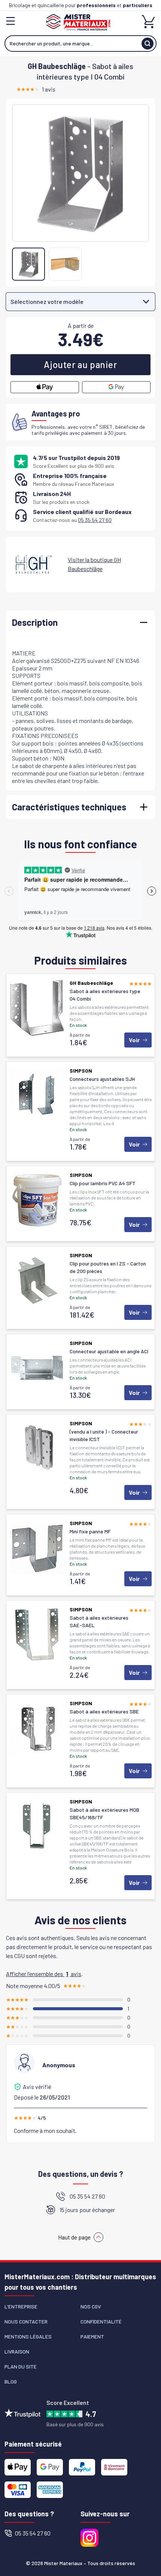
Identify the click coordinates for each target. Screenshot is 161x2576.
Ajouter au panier (80, 364)
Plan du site (21, 2366)
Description (35, 622)
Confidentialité (101, 2321)
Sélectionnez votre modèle (47, 301)
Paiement (92, 2336)
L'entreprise (21, 2306)
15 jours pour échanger (87, 2210)
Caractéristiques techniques (69, 807)
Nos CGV (91, 2306)
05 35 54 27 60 (95, 520)
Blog (11, 2381)
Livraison (17, 2351)
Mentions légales (28, 2336)
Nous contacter (26, 2321)
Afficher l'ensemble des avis (44, 1974)
